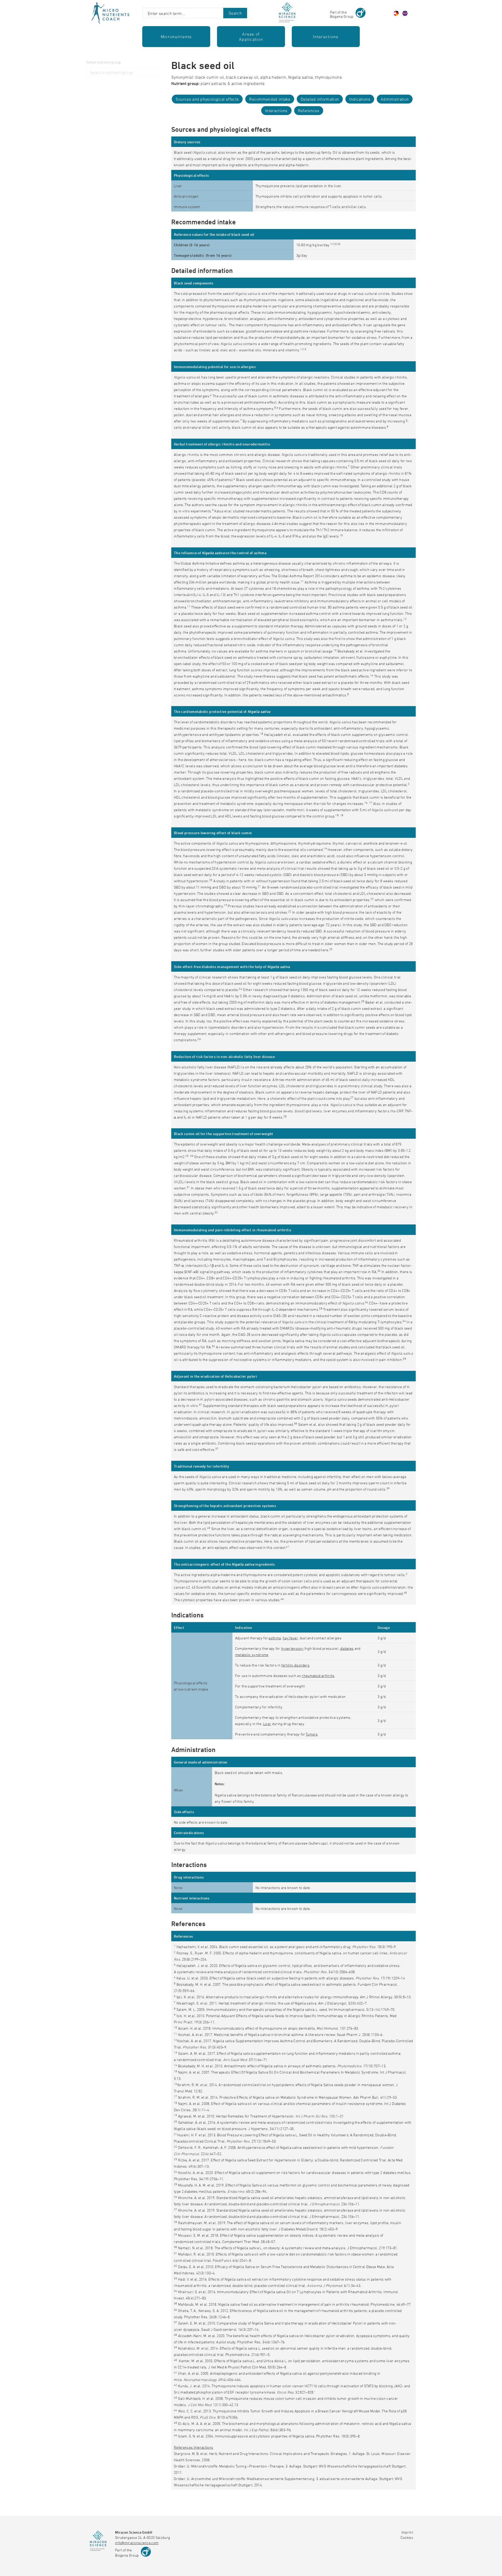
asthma (275, 1638)
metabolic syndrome (252, 1655)
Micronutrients (176, 37)
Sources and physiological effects (207, 99)
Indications (360, 99)
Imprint (407, 2532)
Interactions (326, 37)
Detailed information (320, 99)
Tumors (312, 1734)
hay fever (290, 1638)
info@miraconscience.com (137, 2543)
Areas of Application (251, 37)
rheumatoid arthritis (318, 1676)
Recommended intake (270, 99)
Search (235, 13)
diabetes (347, 1648)
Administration (395, 99)
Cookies (407, 2537)
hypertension (292, 1648)
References (309, 111)
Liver (267, 1724)
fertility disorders (295, 1665)
